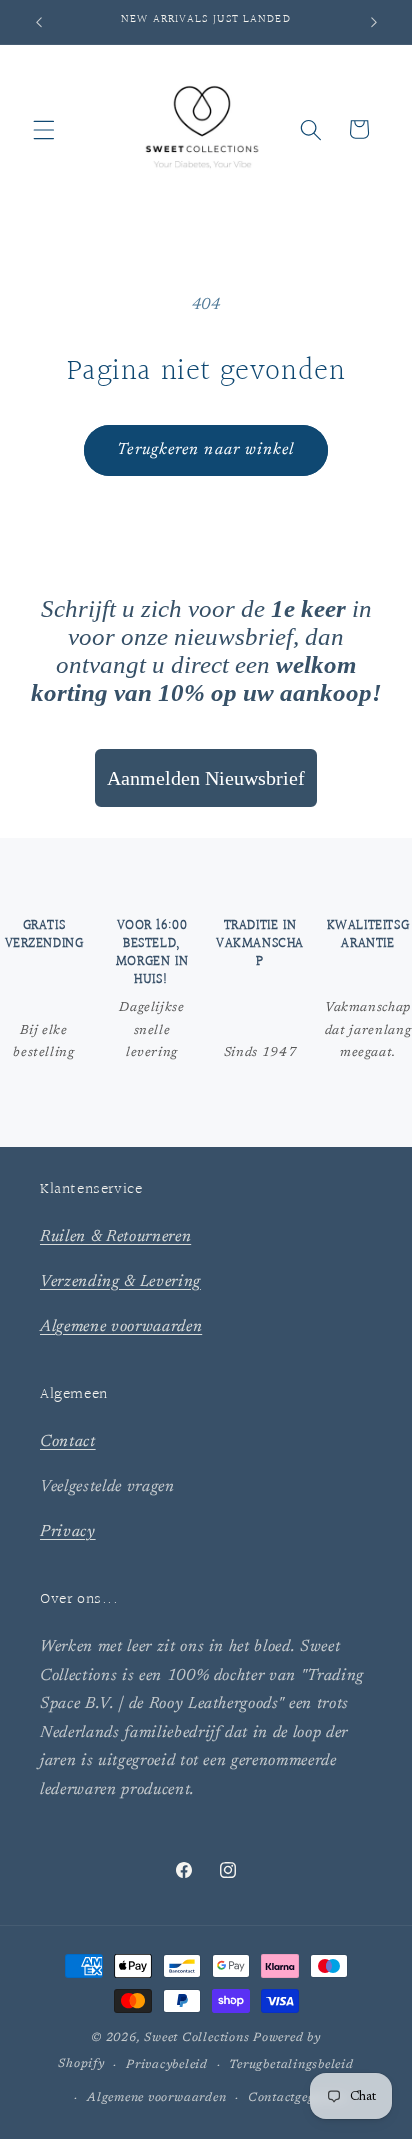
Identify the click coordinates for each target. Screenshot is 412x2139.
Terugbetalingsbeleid (291, 2065)
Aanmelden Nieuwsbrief (206, 778)
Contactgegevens (297, 2098)
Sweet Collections (196, 2038)
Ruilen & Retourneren (115, 1237)
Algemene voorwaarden (121, 1327)
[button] (44, 129)
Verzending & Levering (120, 1282)
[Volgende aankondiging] (374, 22)
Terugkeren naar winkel (205, 450)
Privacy (68, 1532)
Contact (68, 1442)
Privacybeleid (167, 2065)
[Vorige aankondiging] (39, 22)
